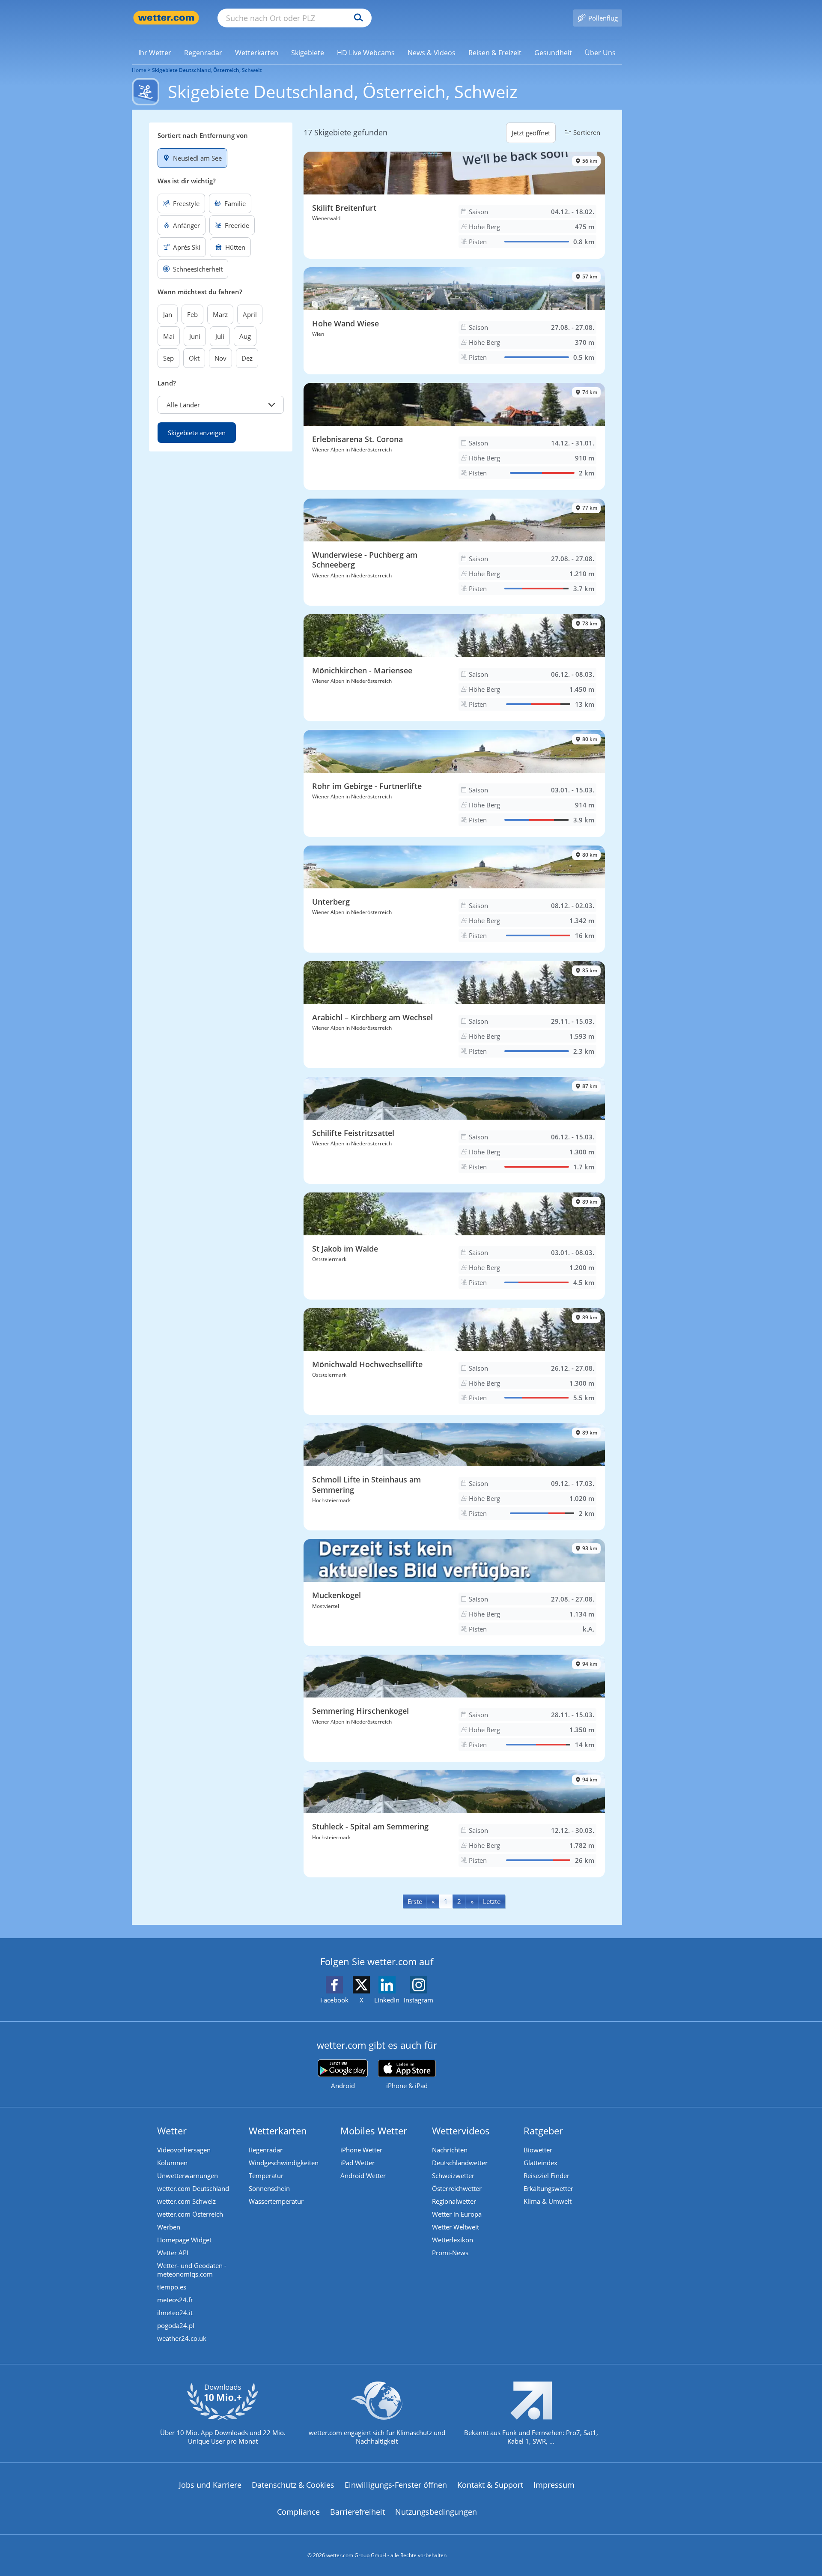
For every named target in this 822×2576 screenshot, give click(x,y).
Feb (192, 314)
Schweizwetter (453, 2176)
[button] (221, 405)
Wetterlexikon (453, 2240)
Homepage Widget (184, 2240)
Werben (169, 2227)
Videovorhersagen (184, 2150)
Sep (168, 358)
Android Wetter (363, 2176)
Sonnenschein (269, 2188)
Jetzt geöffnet (531, 133)
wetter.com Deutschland (193, 2188)
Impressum (554, 2485)
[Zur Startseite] (166, 18)
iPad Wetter (357, 2163)
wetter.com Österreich (190, 2214)
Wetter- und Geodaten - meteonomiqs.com (192, 2270)
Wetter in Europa (457, 2214)
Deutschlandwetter (460, 2163)
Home (139, 70)
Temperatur (266, 2176)
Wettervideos (461, 2131)
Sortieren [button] (587, 132)
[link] (155, 53)
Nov (220, 358)
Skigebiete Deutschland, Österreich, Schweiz (207, 70)
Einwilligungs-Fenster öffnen (396, 2485)
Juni (195, 336)
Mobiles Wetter (374, 2131)
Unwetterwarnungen (188, 2176)
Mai (169, 336)
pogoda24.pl (176, 2325)
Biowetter (538, 2150)
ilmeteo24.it (175, 2313)
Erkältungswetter (548, 2188)
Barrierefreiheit (357, 2512)
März (220, 314)
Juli (220, 336)
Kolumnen (172, 2163)
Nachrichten (450, 2150)
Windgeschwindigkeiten (284, 2163)
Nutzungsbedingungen (436, 2512)
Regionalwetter (454, 2201)
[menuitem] (155, 52)
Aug (245, 336)
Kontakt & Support (490, 2485)
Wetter (172, 2131)
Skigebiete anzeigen (197, 433)
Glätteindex (541, 2163)
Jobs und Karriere (210, 2485)
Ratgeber (543, 2131)
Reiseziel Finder (547, 2176)
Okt (194, 358)
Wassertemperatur (276, 2201)
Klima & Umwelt (548, 2201)
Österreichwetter (457, 2188)
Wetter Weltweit (456, 2227)
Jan (168, 314)
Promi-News (450, 2253)
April (250, 314)
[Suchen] (356, 18)
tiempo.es (172, 2287)
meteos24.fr (175, 2300)
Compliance (298, 2512)
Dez (247, 358)
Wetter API (173, 2253)
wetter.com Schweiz (186, 2201)
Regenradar (266, 2150)
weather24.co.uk (182, 2338)
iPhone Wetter (361, 2150)
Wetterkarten (278, 2131)
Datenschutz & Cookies (293, 2485)
